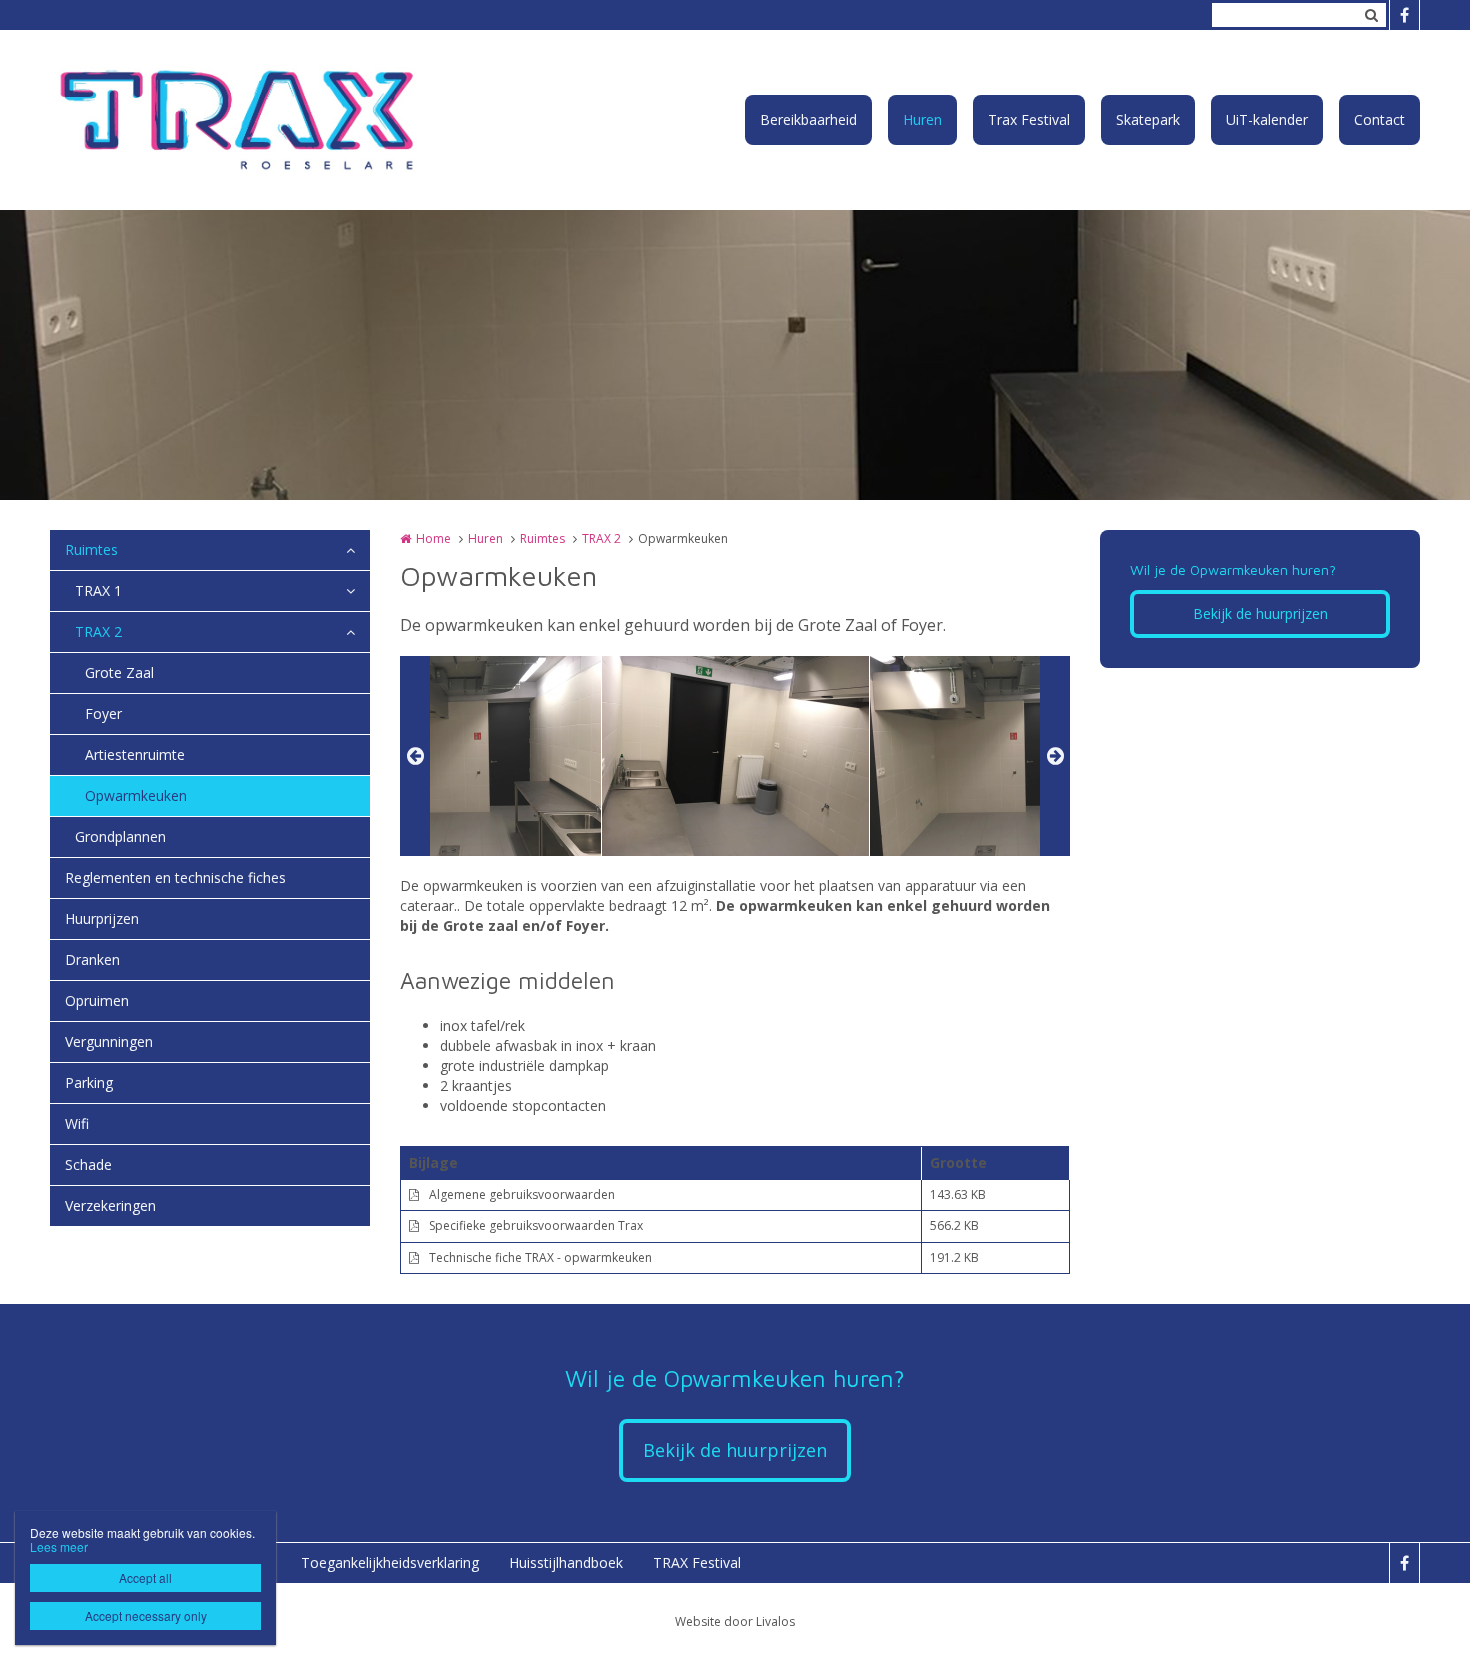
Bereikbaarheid (808, 119)
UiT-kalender (1267, 119)
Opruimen (97, 1000)
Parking (89, 1082)
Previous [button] (415, 756)
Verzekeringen (110, 1205)
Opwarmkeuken (136, 795)
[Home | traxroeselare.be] (271, 120)
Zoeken (1371, 15)
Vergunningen (109, 1041)
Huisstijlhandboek (566, 1562)
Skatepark (1148, 119)
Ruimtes (91, 549)
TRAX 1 (98, 590)
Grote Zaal (119, 672)
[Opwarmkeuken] (467, 756)
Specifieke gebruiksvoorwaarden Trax (536, 1225)
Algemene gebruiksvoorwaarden (522, 1194)
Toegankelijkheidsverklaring (390, 1562)
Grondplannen (120, 836)
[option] (735, 756)
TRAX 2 (98, 631)
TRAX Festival (697, 1562)
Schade (88, 1164)
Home (433, 538)
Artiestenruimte (135, 754)
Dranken (92, 959)
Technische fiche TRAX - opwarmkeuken (540, 1257)
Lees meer (59, 1546)
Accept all (145, 1577)
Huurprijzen (102, 918)
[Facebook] (1404, 15)
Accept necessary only (146, 1615)
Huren (922, 119)
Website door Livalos (735, 1621)
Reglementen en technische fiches (175, 877)
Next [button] (1055, 756)
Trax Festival (1029, 119)
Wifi (77, 1123)
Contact (1379, 119)
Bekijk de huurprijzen (1260, 613)
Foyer (103, 713)
